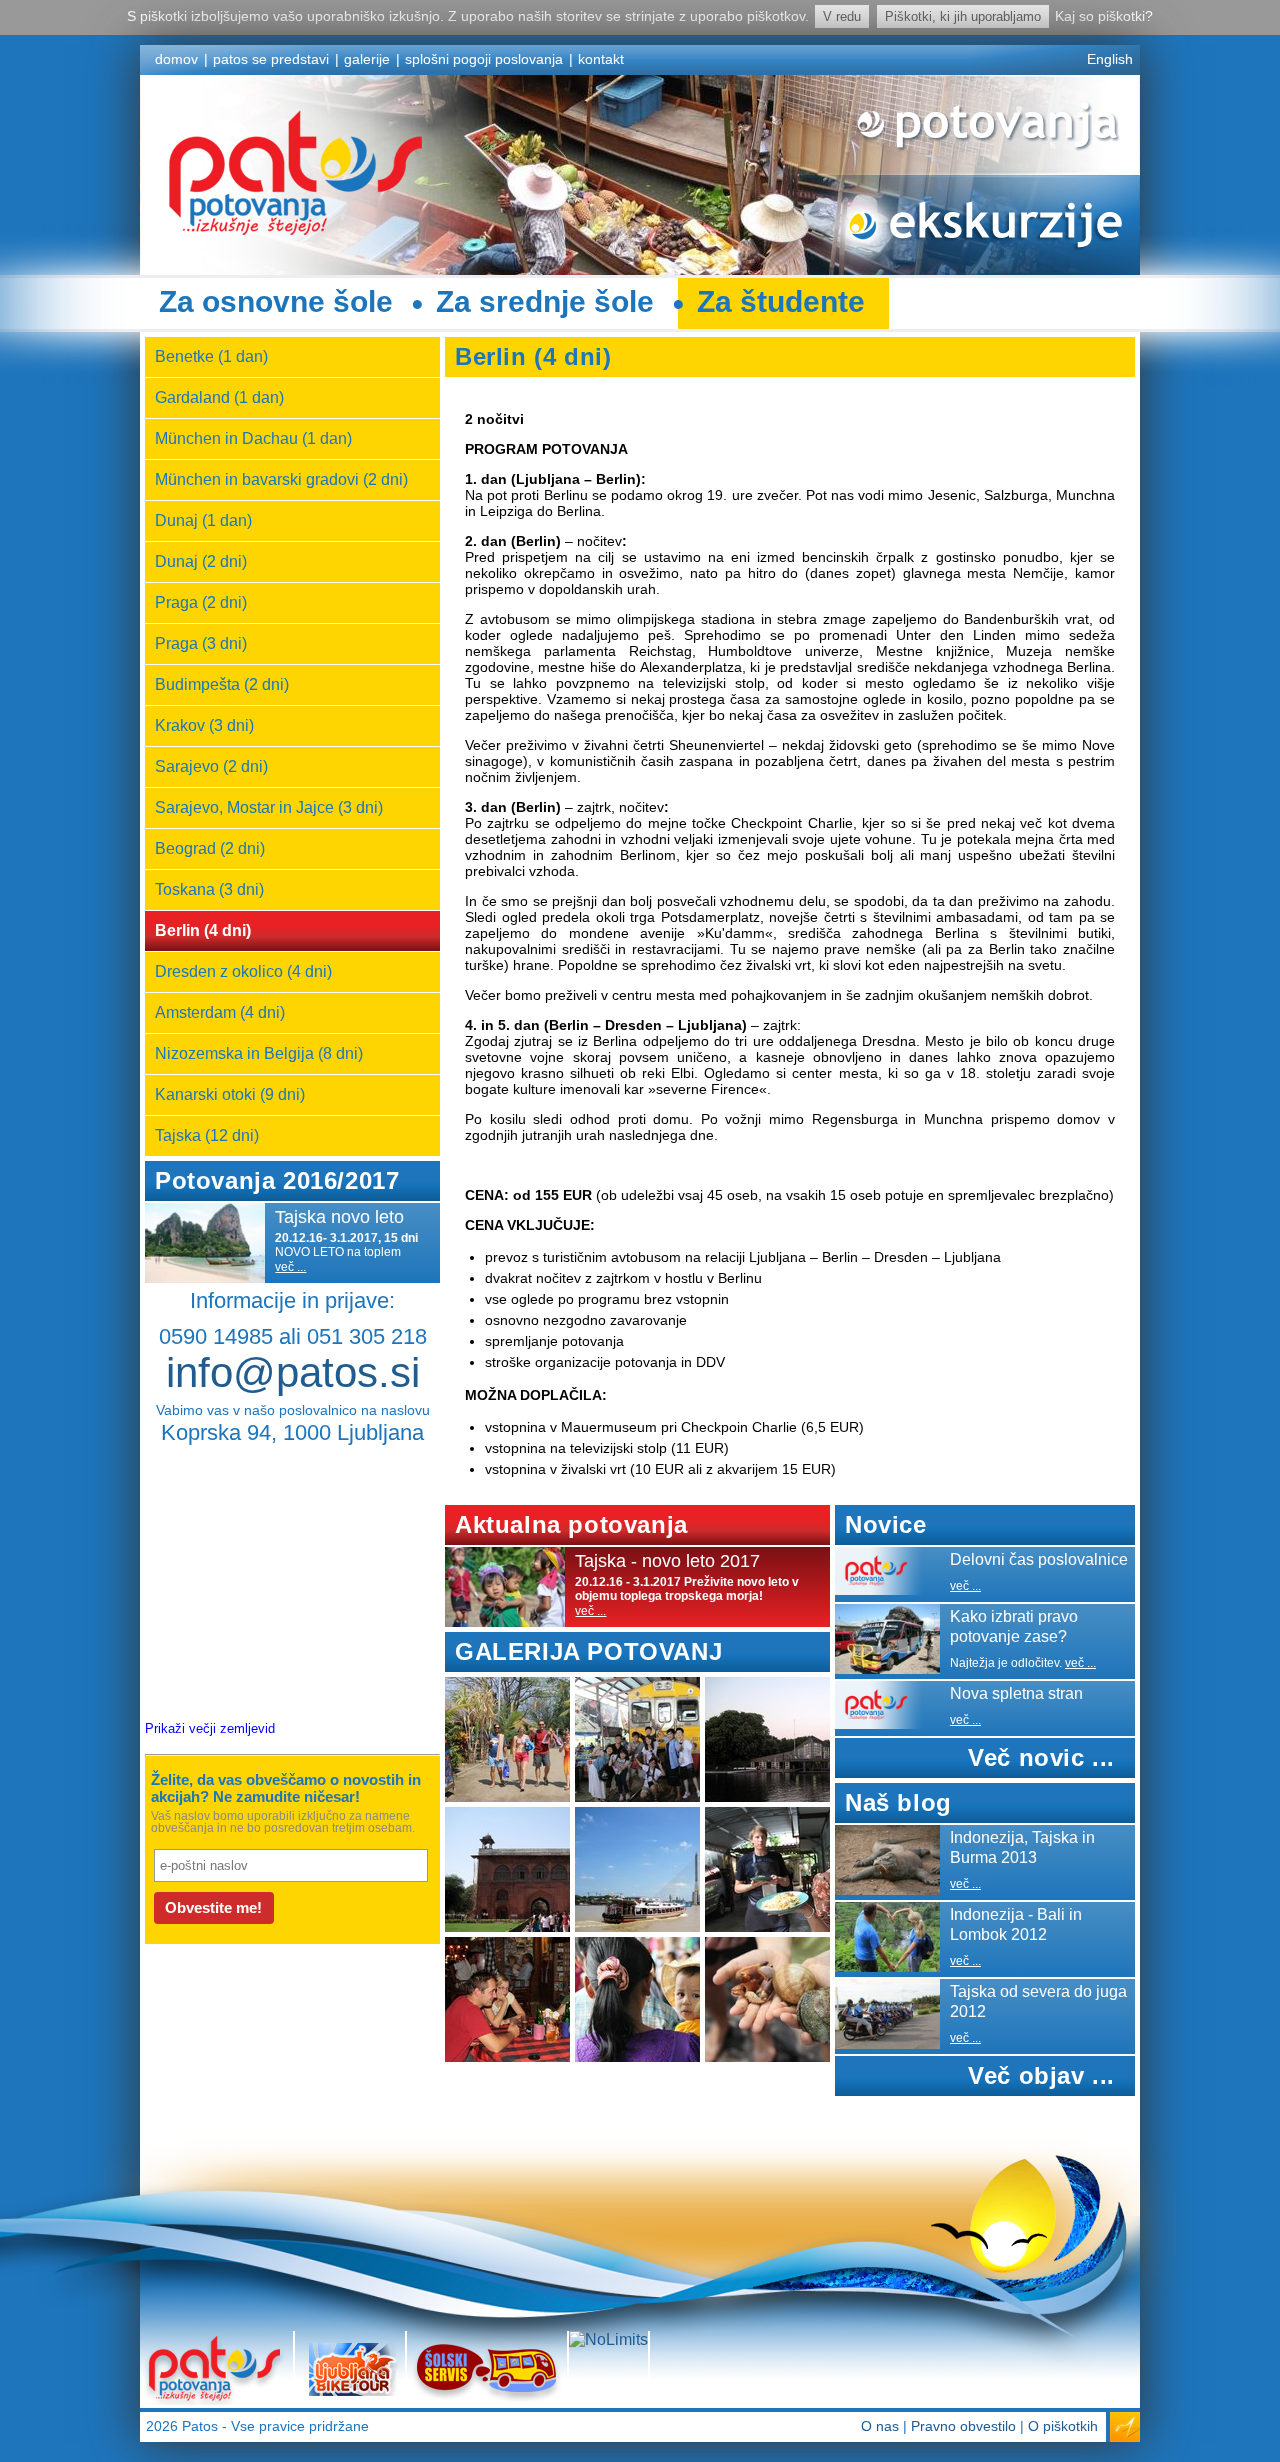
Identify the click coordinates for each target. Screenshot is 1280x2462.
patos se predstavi (271, 59)
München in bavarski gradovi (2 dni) (281, 479)
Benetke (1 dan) (211, 356)
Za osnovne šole (276, 301)
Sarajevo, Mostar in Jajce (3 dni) (269, 807)
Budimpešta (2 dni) (222, 684)
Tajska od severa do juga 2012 (1038, 2001)
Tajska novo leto (339, 1217)
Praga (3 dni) (201, 643)
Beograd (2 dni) (210, 848)
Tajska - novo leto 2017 (667, 1561)
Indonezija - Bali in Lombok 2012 (1016, 1924)
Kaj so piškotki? (1104, 16)
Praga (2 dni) (201, 602)
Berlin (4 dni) (203, 930)
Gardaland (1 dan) (219, 397)
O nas (880, 2426)
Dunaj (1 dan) (203, 520)
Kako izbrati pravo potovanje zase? (1014, 1626)
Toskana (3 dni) (209, 889)
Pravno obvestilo (963, 2426)
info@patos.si (293, 1372)
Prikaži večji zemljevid (210, 1728)
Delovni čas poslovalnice (1039, 1559)
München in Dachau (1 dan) (253, 438)
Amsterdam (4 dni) (220, 1012)
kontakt (601, 59)
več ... (290, 1267)
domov (176, 59)
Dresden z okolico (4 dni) (243, 971)
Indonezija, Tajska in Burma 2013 (1022, 1847)
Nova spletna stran (1016, 1693)
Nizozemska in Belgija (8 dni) (259, 1053)
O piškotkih (1063, 2426)
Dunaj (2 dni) (201, 561)
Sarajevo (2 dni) (211, 766)
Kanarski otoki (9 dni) (230, 1094)
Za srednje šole (545, 301)
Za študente (781, 301)
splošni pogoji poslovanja (484, 59)
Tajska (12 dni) (207, 1135)
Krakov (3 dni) (204, 725)
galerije (367, 59)
